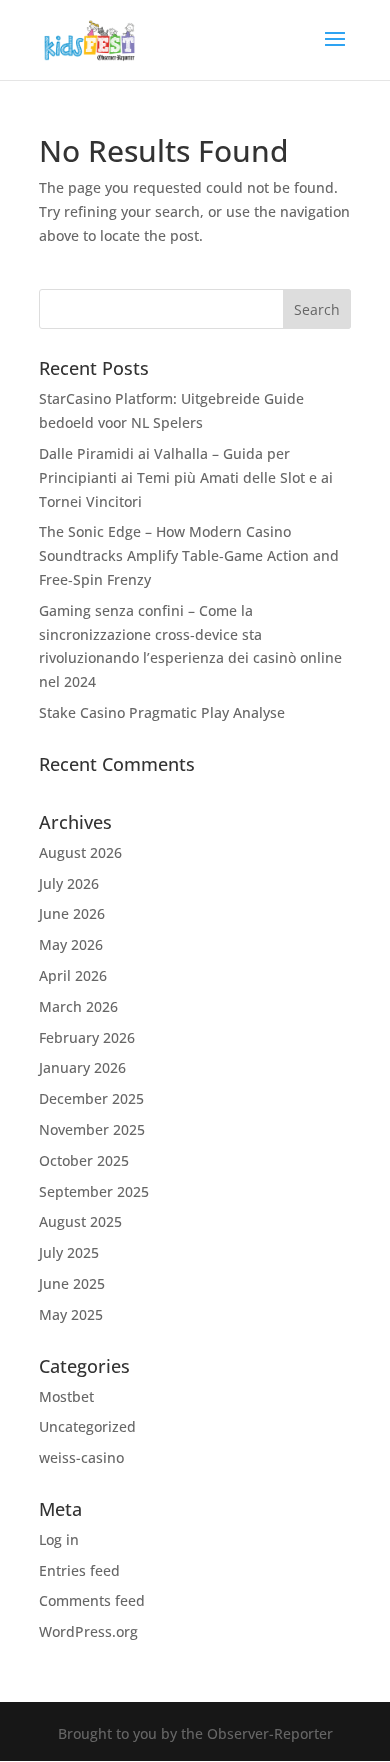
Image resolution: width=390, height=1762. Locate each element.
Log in (59, 1539)
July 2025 (69, 1252)
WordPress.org (88, 1631)
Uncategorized (87, 1426)
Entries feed (79, 1570)
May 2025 (71, 1314)
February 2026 (87, 1037)
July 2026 (69, 883)
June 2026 (72, 913)
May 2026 (71, 944)
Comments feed (92, 1600)
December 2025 (91, 1098)
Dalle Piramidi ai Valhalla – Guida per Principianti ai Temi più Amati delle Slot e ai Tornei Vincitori (186, 477)
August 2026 (80, 852)
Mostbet (66, 1396)
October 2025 (84, 1160)
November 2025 (92, 1129)
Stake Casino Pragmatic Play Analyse (162, 712)
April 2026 (73, 975)
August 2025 (80, 1221)
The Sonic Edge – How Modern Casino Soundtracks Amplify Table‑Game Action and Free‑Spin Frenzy (189, 555)
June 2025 (72, 1283)
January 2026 (82, 1067)
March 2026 (78, 1006)
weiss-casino (81, 1457)
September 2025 (94, 1191)
